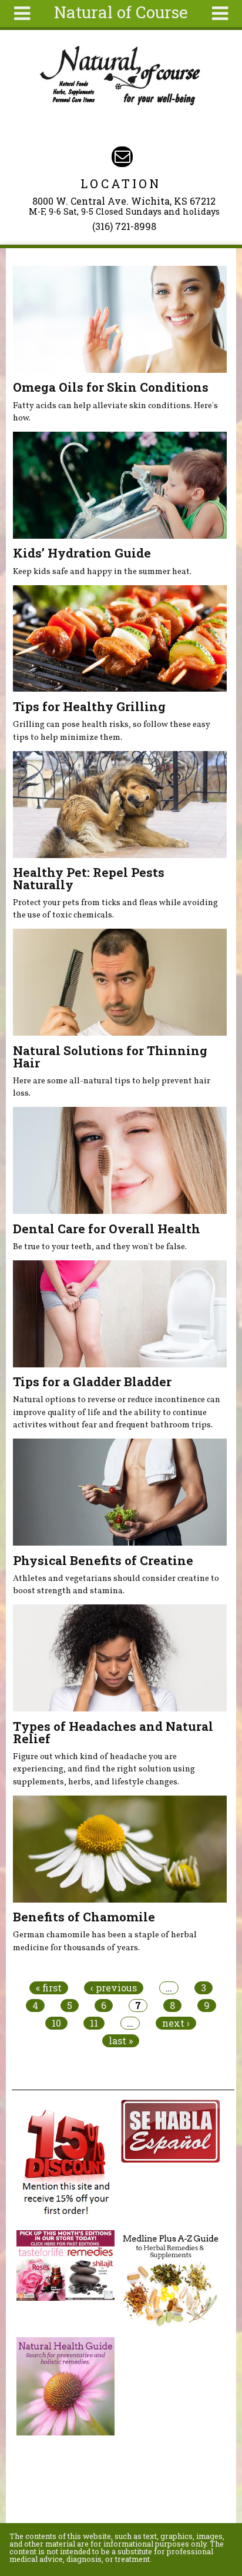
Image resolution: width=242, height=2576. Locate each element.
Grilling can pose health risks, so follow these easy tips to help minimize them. (112, 731)
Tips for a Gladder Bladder (92, 1382)
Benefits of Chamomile (84, 1917)
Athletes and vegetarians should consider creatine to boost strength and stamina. (116, 1585)
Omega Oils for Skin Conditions (111, 387)
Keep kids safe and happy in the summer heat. (102, 572)
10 (56, 2023)
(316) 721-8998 (124, 226)
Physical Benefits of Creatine (103, 1560)
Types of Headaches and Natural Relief (113, 1732)
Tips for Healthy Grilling (89, 706)
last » (121, 2041)
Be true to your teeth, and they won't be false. (100, 1247)
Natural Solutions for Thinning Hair (110, 1057)
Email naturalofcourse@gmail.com (122, 157)
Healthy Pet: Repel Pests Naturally (89, 878)
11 (94, 2023)
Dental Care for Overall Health (107, 1229)
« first (49, 1988)
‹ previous (114, 1988)
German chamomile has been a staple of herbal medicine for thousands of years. (105, 1941)
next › (176, 2023)
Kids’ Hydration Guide (82, 553)
